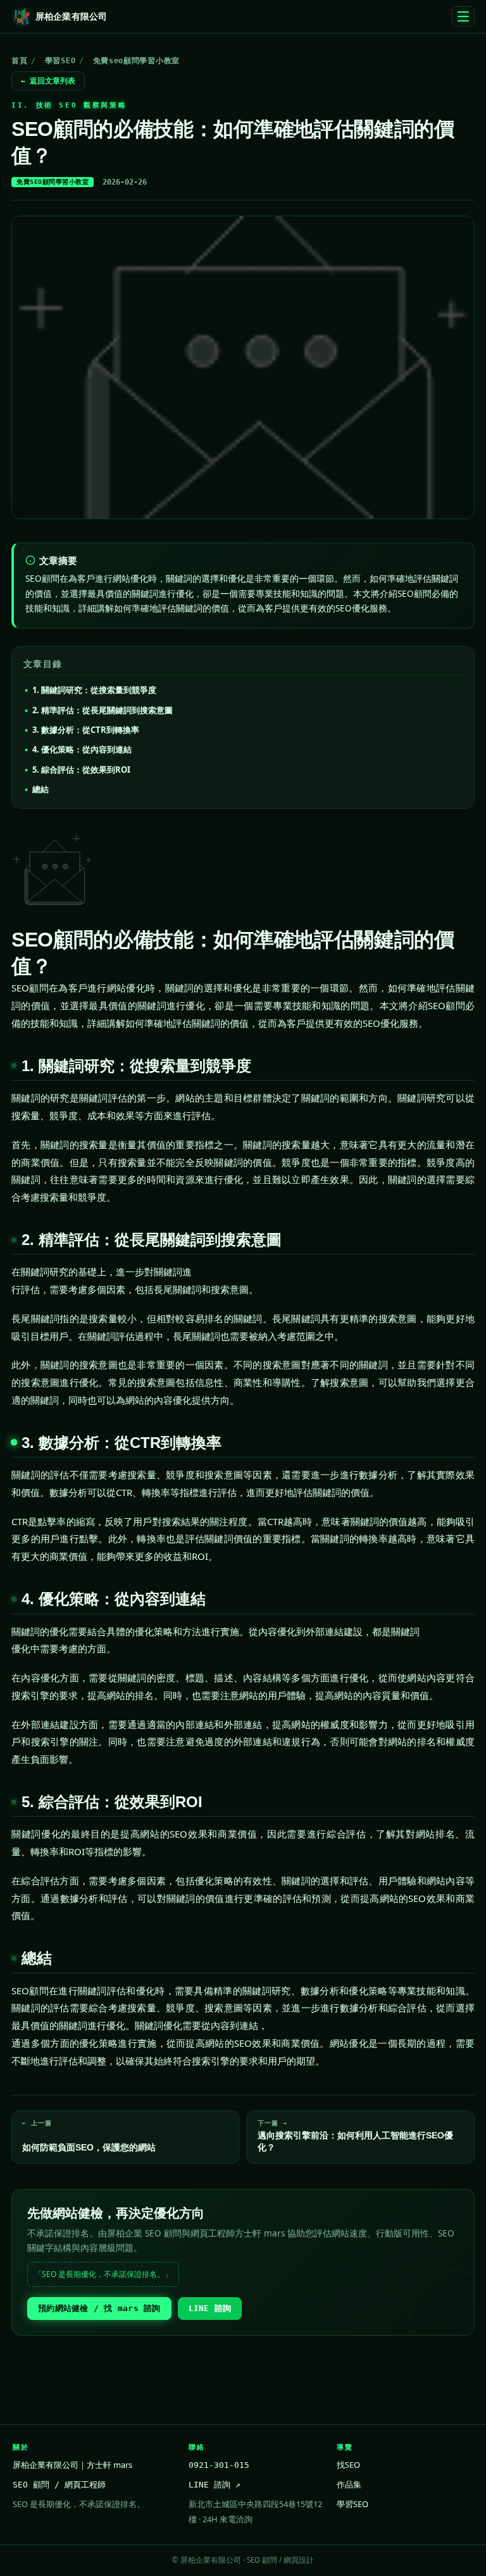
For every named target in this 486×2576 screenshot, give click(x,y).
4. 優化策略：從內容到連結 (82, 749)
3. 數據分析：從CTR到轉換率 (86, 730)
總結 (40, 789)
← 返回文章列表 (48, 81)
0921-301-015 (219, 2465)
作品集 (349, 2484)
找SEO (348, 2465)
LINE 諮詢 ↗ (215, 2485)
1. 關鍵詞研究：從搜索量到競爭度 (94, 690)
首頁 (19, 61)
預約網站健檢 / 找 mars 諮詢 (99, 2308)
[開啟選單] (463, 16)
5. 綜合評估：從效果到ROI (81, 770)
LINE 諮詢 (210, 2308)
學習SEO (60, 61)
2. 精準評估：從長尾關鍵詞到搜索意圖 (103, 710)
